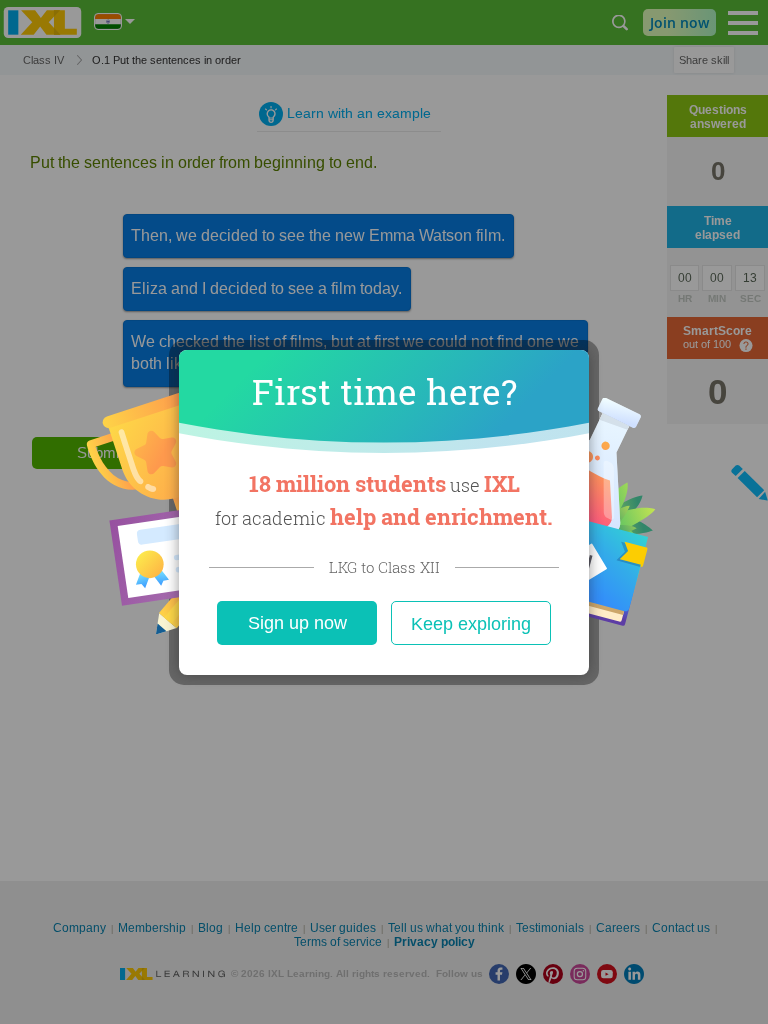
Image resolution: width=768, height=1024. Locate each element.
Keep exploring (471, 624)
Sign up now (297, 623)
